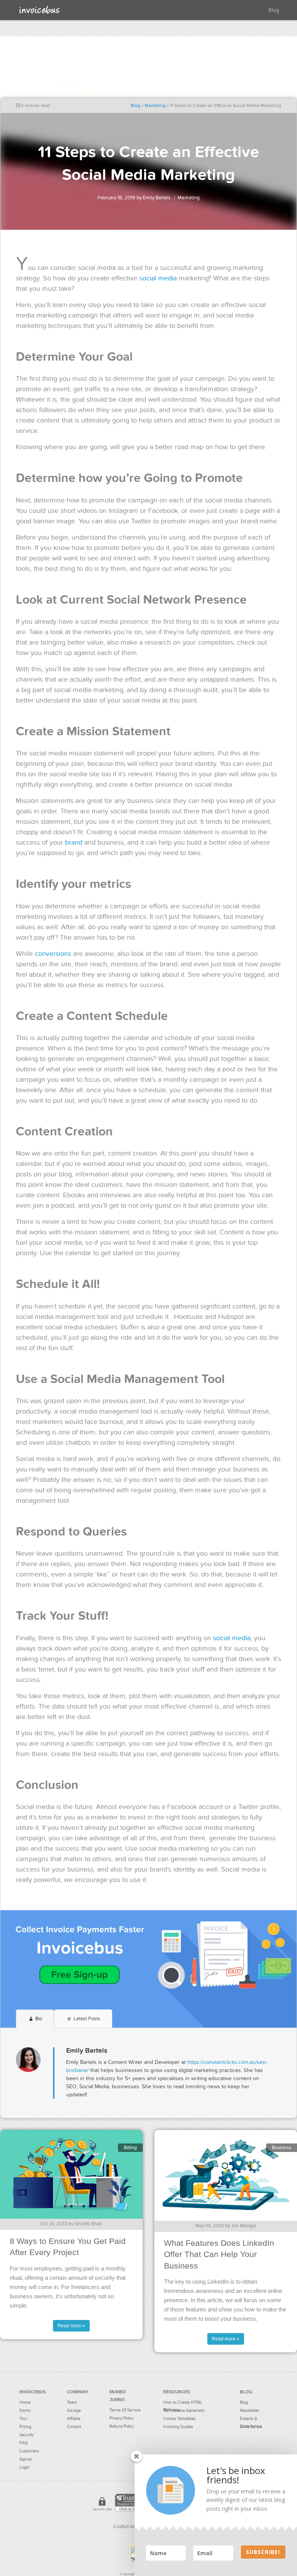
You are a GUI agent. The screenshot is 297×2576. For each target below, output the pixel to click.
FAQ (23, 2443)
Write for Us (251, 2427)
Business (282, 2148)
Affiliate (74, 2419)
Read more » (71, 2326)
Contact (74, 2427)
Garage (74, 2411)
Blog (274, 10)
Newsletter (250, 2411)
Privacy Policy (121, 2418)
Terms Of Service (125, 2410)
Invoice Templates (179, 2419)
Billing (130, 2148)
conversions (53, 954)
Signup (26, 2459)
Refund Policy (122, 2426)
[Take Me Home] (39, 10)
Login (24, 2467)
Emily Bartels (157, 198)
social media (158, 278)
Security (26, 2435)
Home (25, 2402)
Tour (23, 2419)
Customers (29, 2451)
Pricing (25, 2427)
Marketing (155, 105)
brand (74, 843)
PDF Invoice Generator (184, 2411)
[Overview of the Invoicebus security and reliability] (102, 2505)
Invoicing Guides (178, 2427)
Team (72, 2402)
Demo (25, 2411)
